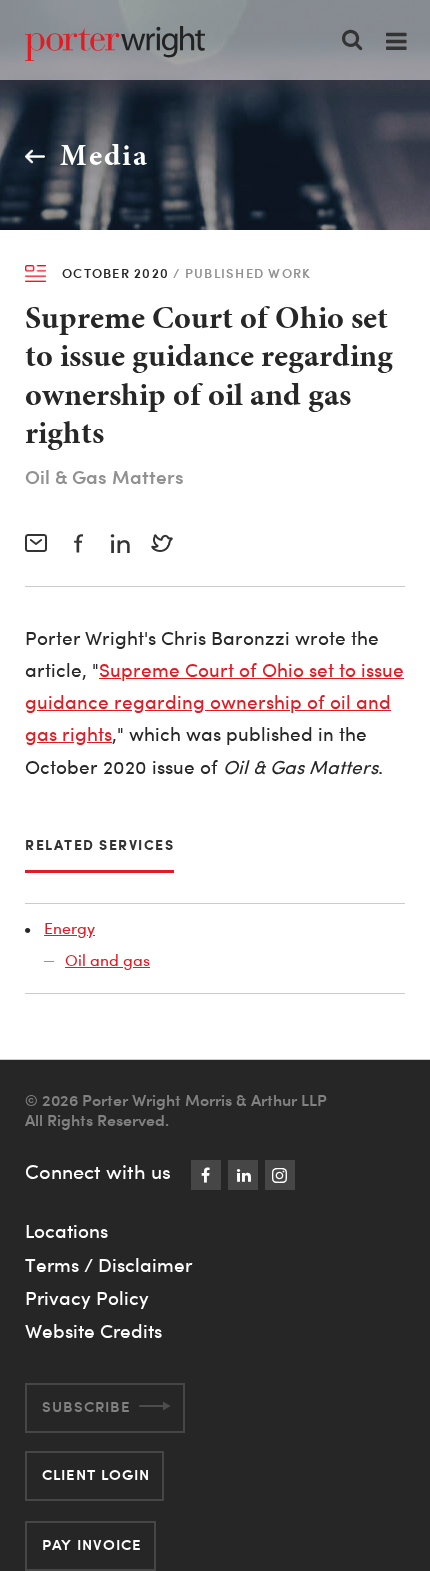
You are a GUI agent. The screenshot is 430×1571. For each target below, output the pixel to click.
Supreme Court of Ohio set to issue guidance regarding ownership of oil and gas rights (214, 703)
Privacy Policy (87, 1298)
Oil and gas (107, 960)
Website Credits (93, 1331)
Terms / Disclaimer (108, 1265)
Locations (66, 1231)
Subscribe (86, 1406)
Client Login (96, 1474)
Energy (69, 928)
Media (104, 155)
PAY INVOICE (92, 1544)
